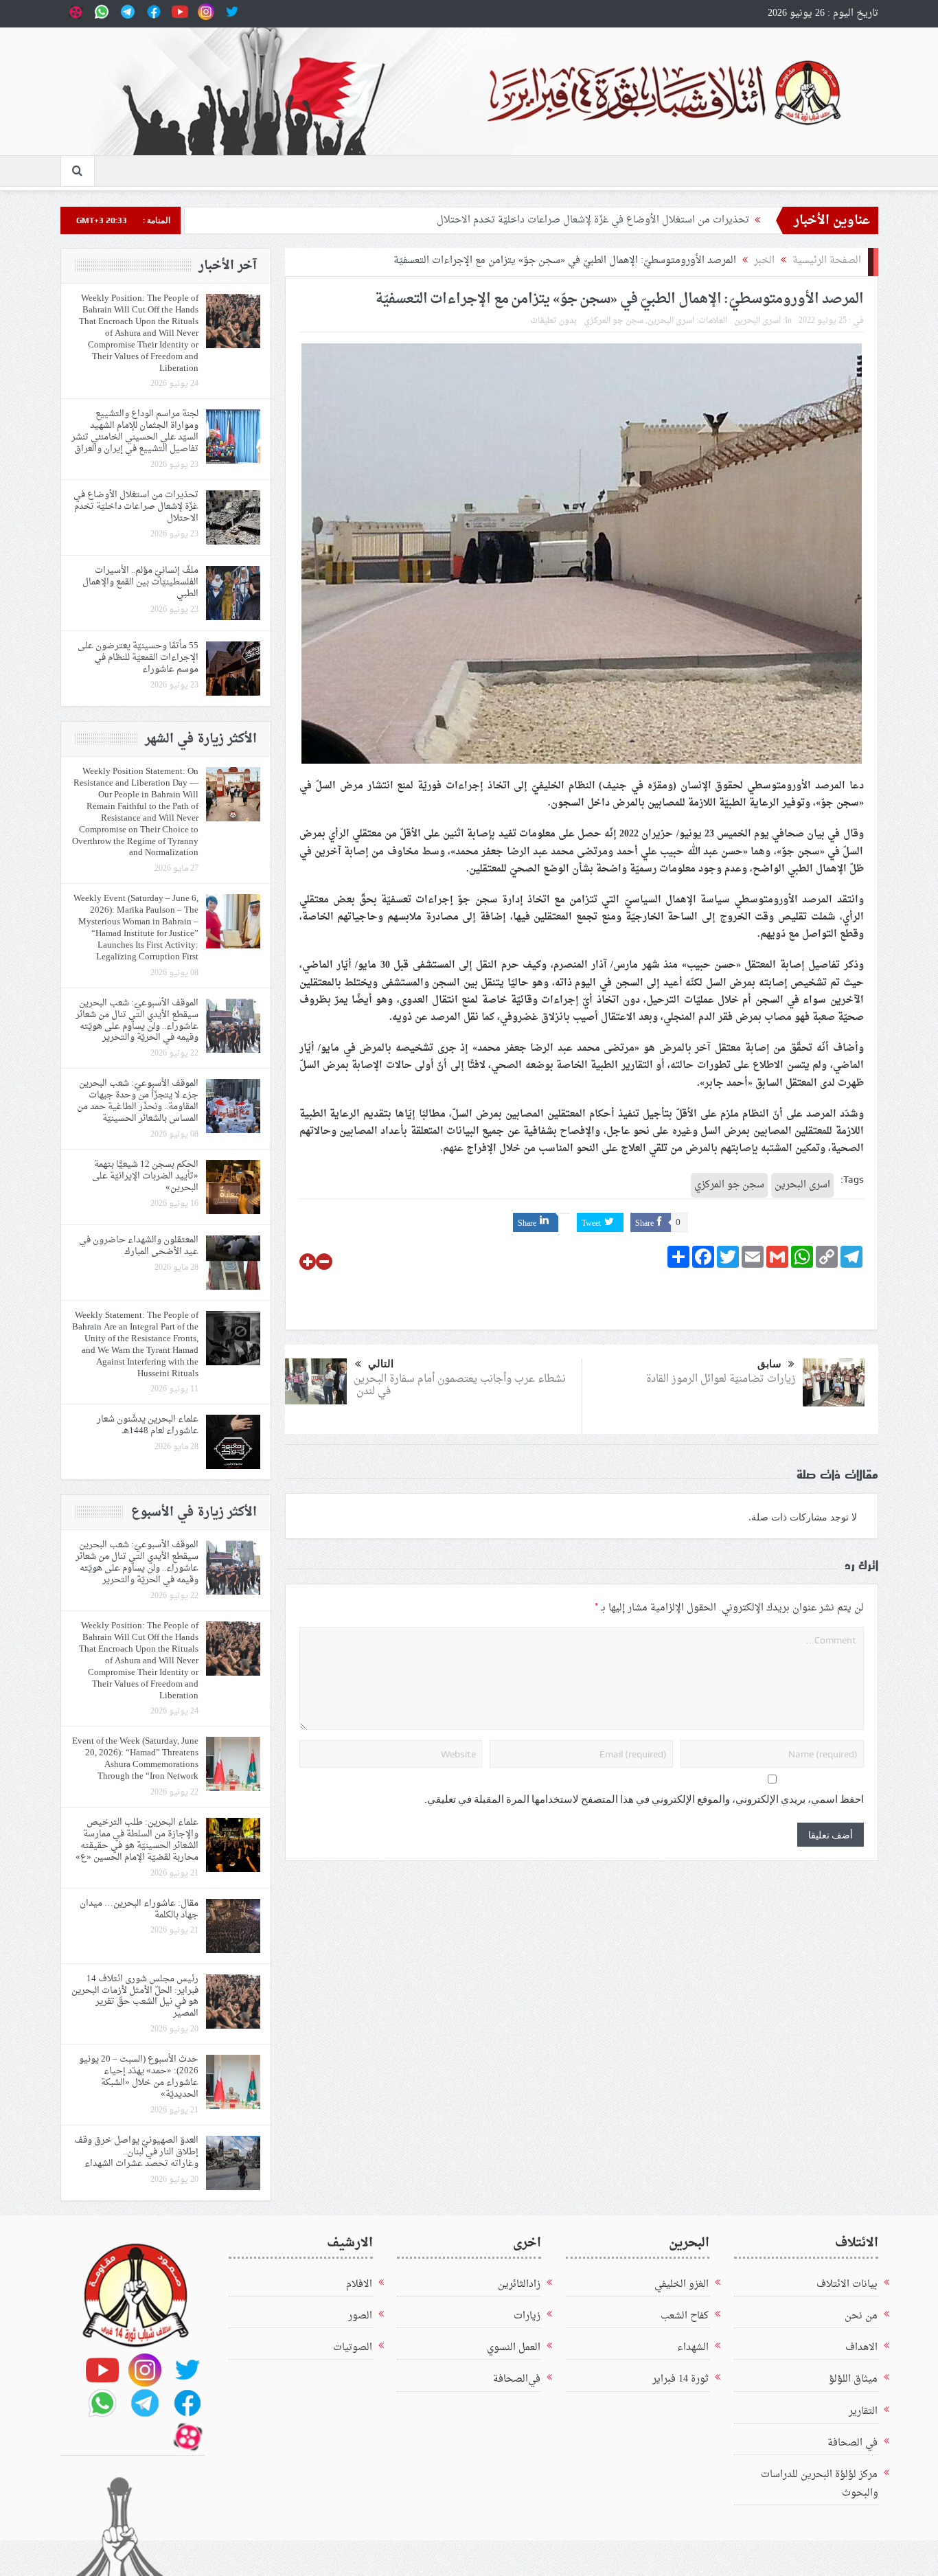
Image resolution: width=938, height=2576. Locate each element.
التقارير (863, 2412)
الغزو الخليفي (682, 2284)
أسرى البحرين (757, 321)
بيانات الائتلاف (847, 2284)
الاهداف (861, 2348)
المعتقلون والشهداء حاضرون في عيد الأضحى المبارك (139, 1246)
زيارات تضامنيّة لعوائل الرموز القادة (720, 1379)
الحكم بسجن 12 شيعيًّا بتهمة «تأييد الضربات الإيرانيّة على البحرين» (145, 1176)
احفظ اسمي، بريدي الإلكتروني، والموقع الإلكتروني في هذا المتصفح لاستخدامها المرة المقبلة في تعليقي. (644, 1799)
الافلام (359, 2284)
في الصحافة (853, 2443)
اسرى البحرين (671, 321)
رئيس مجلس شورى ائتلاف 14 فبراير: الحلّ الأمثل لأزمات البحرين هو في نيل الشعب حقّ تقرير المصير (135, 1996)
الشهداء (693, 2348)
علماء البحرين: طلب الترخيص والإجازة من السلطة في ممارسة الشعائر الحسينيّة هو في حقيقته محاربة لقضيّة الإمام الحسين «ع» (137, 1840)
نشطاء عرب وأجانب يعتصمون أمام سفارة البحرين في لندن (460, 1386)
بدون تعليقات (553, 321)
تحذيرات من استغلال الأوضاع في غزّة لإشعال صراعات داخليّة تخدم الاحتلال (593, 220)
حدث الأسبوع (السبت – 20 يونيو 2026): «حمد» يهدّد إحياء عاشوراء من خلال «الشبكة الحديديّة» (139, 2077)
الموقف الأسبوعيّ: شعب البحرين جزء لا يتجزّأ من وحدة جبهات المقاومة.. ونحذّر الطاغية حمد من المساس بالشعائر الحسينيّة (138, 1101)
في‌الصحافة (517, 2379)
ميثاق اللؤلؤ (853, 2379)
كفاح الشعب (685, 2316)
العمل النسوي (514, 2348)
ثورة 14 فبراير (680, 2379)
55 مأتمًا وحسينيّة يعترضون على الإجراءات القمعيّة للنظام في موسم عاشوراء (138, 658)
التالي (381, 1364)
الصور (360, 2316)
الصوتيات (353, 2348)
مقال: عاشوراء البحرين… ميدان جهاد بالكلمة (139, 1909)
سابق (769, 1364)
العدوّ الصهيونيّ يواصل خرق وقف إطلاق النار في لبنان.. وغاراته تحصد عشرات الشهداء (136, 2152)
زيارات (527, 2316)
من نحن (861, 2316)
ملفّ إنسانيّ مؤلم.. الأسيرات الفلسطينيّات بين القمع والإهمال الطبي (140, 582)
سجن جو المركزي (614, 321)
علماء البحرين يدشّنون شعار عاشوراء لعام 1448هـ (148, 1425)
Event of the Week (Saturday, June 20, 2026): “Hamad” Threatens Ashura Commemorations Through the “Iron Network (135, 1759)
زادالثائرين (519, 2284)
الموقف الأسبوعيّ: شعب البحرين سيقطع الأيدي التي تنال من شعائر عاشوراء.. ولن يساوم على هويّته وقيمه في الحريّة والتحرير (137, 1021)
